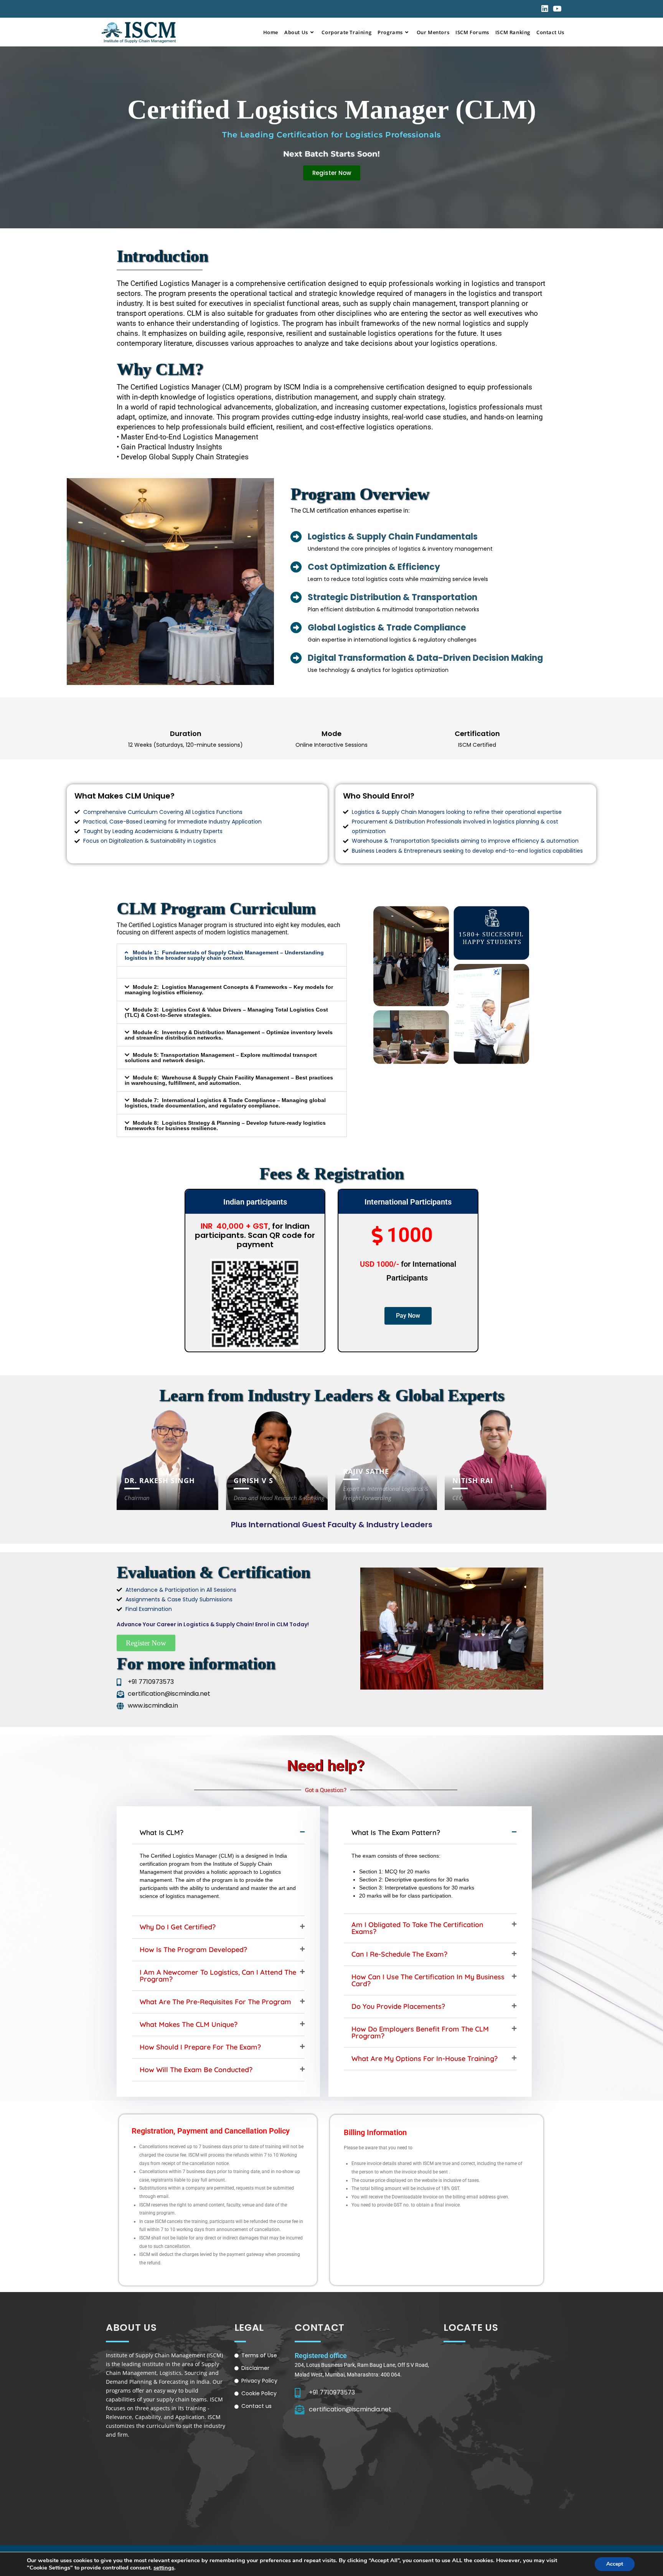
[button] (232, 955)
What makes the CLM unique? (189, 2024)
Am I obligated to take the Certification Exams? (417, 1928)
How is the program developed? (193, 1950)
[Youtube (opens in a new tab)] (556, 9)
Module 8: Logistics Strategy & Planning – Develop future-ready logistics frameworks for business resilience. (225, 1125)
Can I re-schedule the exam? (399, 1954)
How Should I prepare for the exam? (200, 2047)
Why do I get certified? (178, 1927)
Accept (615, 2564)
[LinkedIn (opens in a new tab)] (545, 9)
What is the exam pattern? (396, 1833)
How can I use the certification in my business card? (428, 1980)
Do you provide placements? (398, 2006)
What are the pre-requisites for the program (215, 2002)
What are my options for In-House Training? (425, 2059)
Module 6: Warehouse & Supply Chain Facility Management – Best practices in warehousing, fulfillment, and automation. (229, 1080)
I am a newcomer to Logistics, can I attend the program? (218, 1976)
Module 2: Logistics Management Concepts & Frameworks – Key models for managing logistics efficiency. (229, 990)
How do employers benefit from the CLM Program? (420, 2032)
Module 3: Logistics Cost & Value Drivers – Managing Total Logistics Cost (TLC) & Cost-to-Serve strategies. (226, 1012)
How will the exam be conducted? (196, 2070)
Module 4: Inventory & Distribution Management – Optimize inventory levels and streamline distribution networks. (229, 1035)
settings (164, 2568)
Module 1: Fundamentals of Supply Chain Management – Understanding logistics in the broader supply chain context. (224, 955)
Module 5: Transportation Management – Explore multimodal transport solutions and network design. (221, 1058)
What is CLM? (162, 1833)
